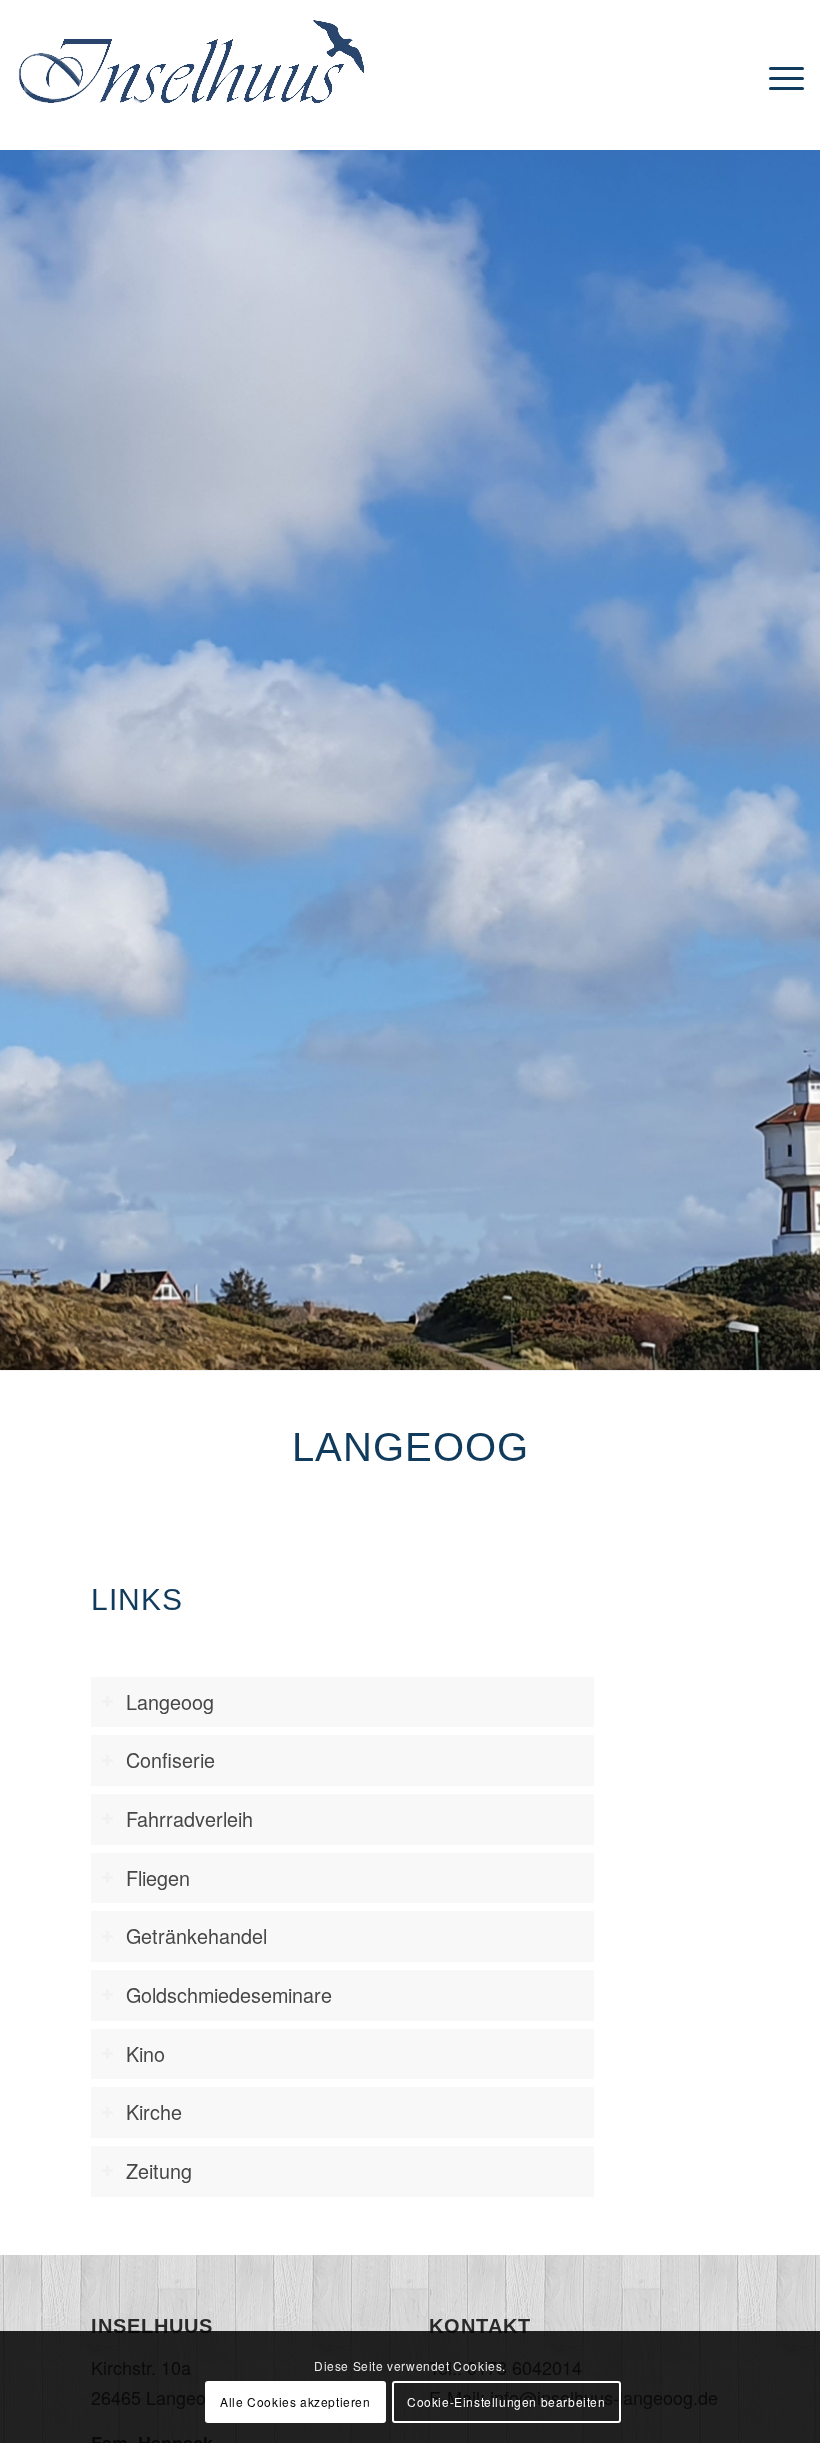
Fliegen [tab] (158, 1877)
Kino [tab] (145, 2053)
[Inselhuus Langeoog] (190, 95)
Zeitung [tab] (159, 2170)
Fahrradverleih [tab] (189, 1818)
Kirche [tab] (154, 2111)
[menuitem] (781, 75)
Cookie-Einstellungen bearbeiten (506, 2401)
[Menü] (781, 75)
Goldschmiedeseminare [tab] (229, 1994)
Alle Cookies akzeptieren (295, 2401)
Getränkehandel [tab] (196, 1935)
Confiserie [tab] (170, 1759)
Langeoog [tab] (170, 1701)
